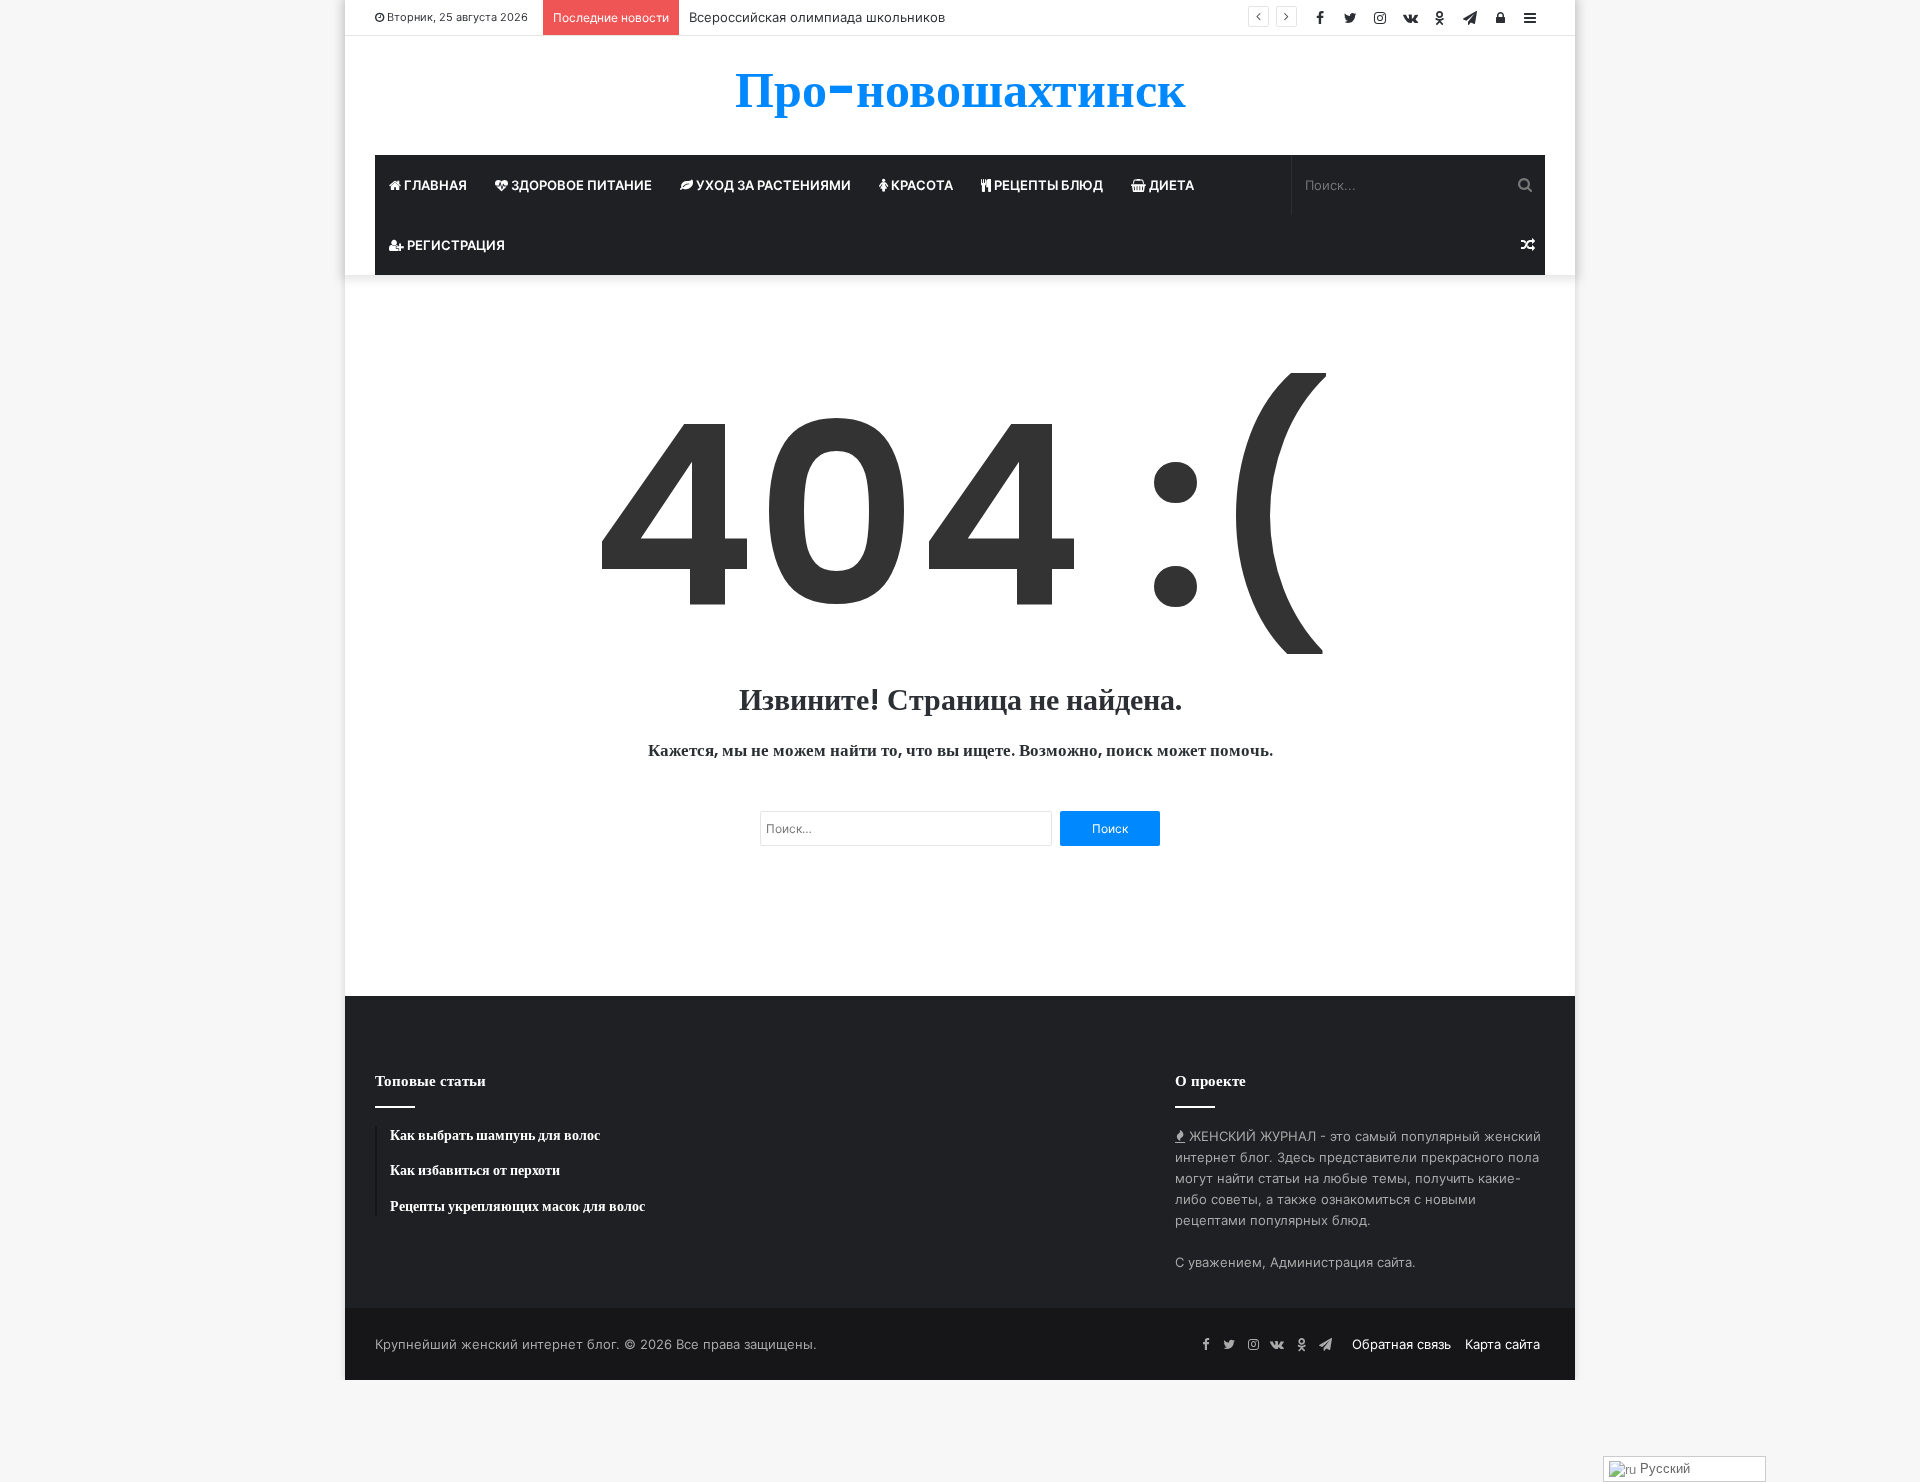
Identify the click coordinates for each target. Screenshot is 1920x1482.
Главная (434, 185)
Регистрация (454, 245)
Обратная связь (1401, 1344)
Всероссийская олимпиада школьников (817, 17)
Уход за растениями (772, 185)
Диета (1170, 185)
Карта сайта (1502, 1344)
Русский (1663, 1468)
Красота (920, 185)
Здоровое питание (580, 185)
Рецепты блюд (1047, 185)
